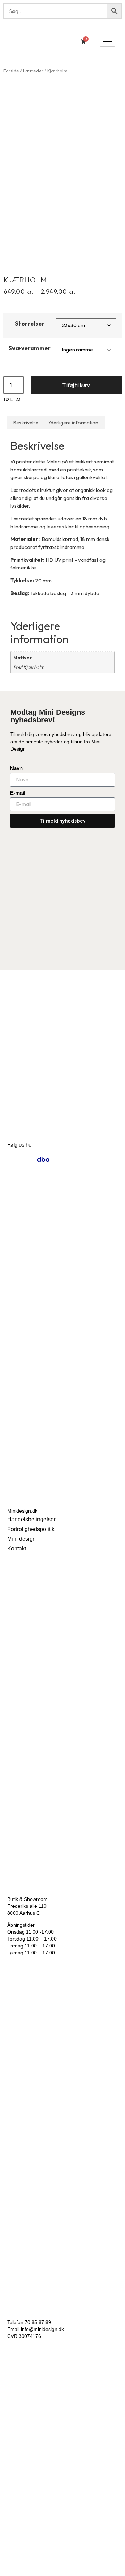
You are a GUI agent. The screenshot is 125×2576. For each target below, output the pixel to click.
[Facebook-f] (28, 1159)
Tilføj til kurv (76, 385)
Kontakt (17, 1549)
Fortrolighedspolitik (31, 1529)
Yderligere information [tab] (73, 423)
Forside (11, 71)
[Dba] (43, 1159)
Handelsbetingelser (31, 1519)
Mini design (22, 1539)
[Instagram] (13, 1159)
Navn (16, 768)
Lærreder (33, 71)
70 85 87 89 (38, 2322)
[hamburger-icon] (107, 42)
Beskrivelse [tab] (26, 423)
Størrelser (30, 323)
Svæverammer (30, 348)
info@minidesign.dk (42, 2329)
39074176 (30, 2336)
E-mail (18, 793)
